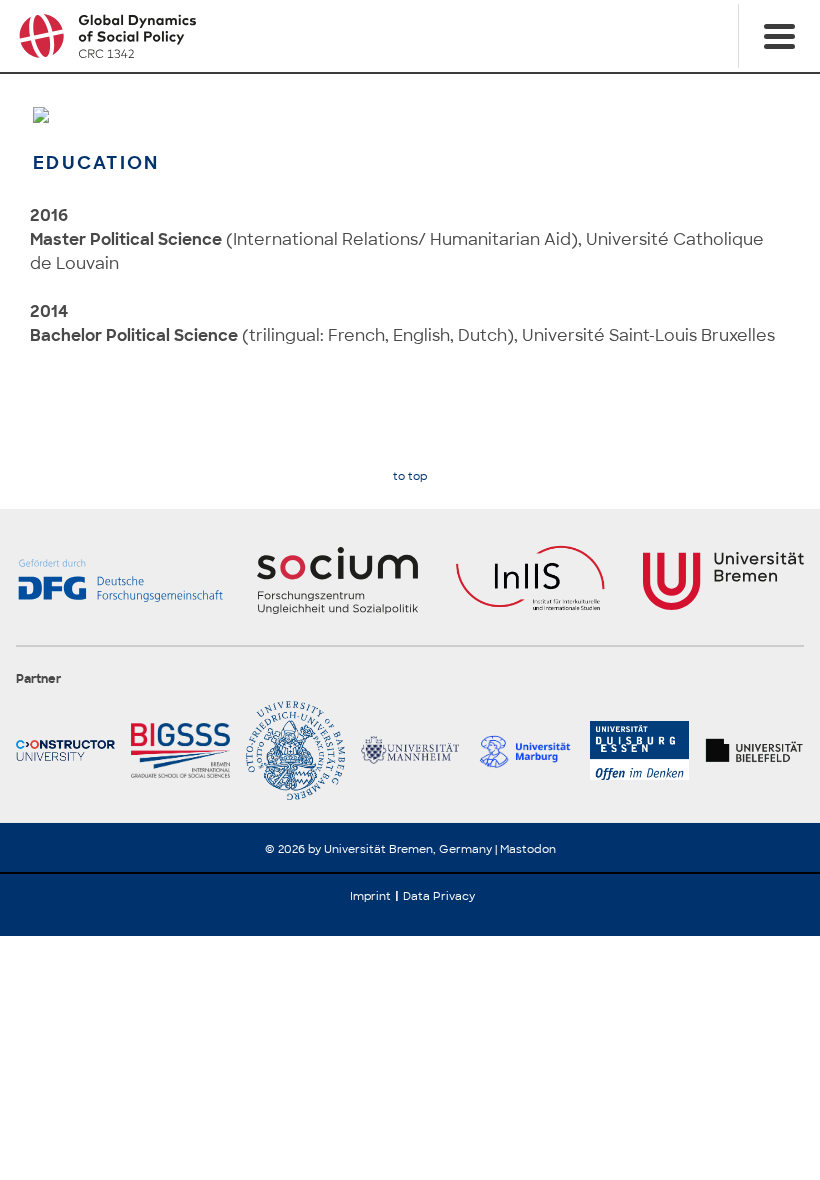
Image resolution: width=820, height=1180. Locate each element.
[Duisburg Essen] (639, 750)
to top (410, 476)
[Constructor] (65, 750)
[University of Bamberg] (295, 750)
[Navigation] (779, 36)
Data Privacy (439, 896)
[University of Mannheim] (410, 750)
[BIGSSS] (180, 750)
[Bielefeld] (754, 750)
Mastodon (528, 849)
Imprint (370, 896)
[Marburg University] (524, 750)
